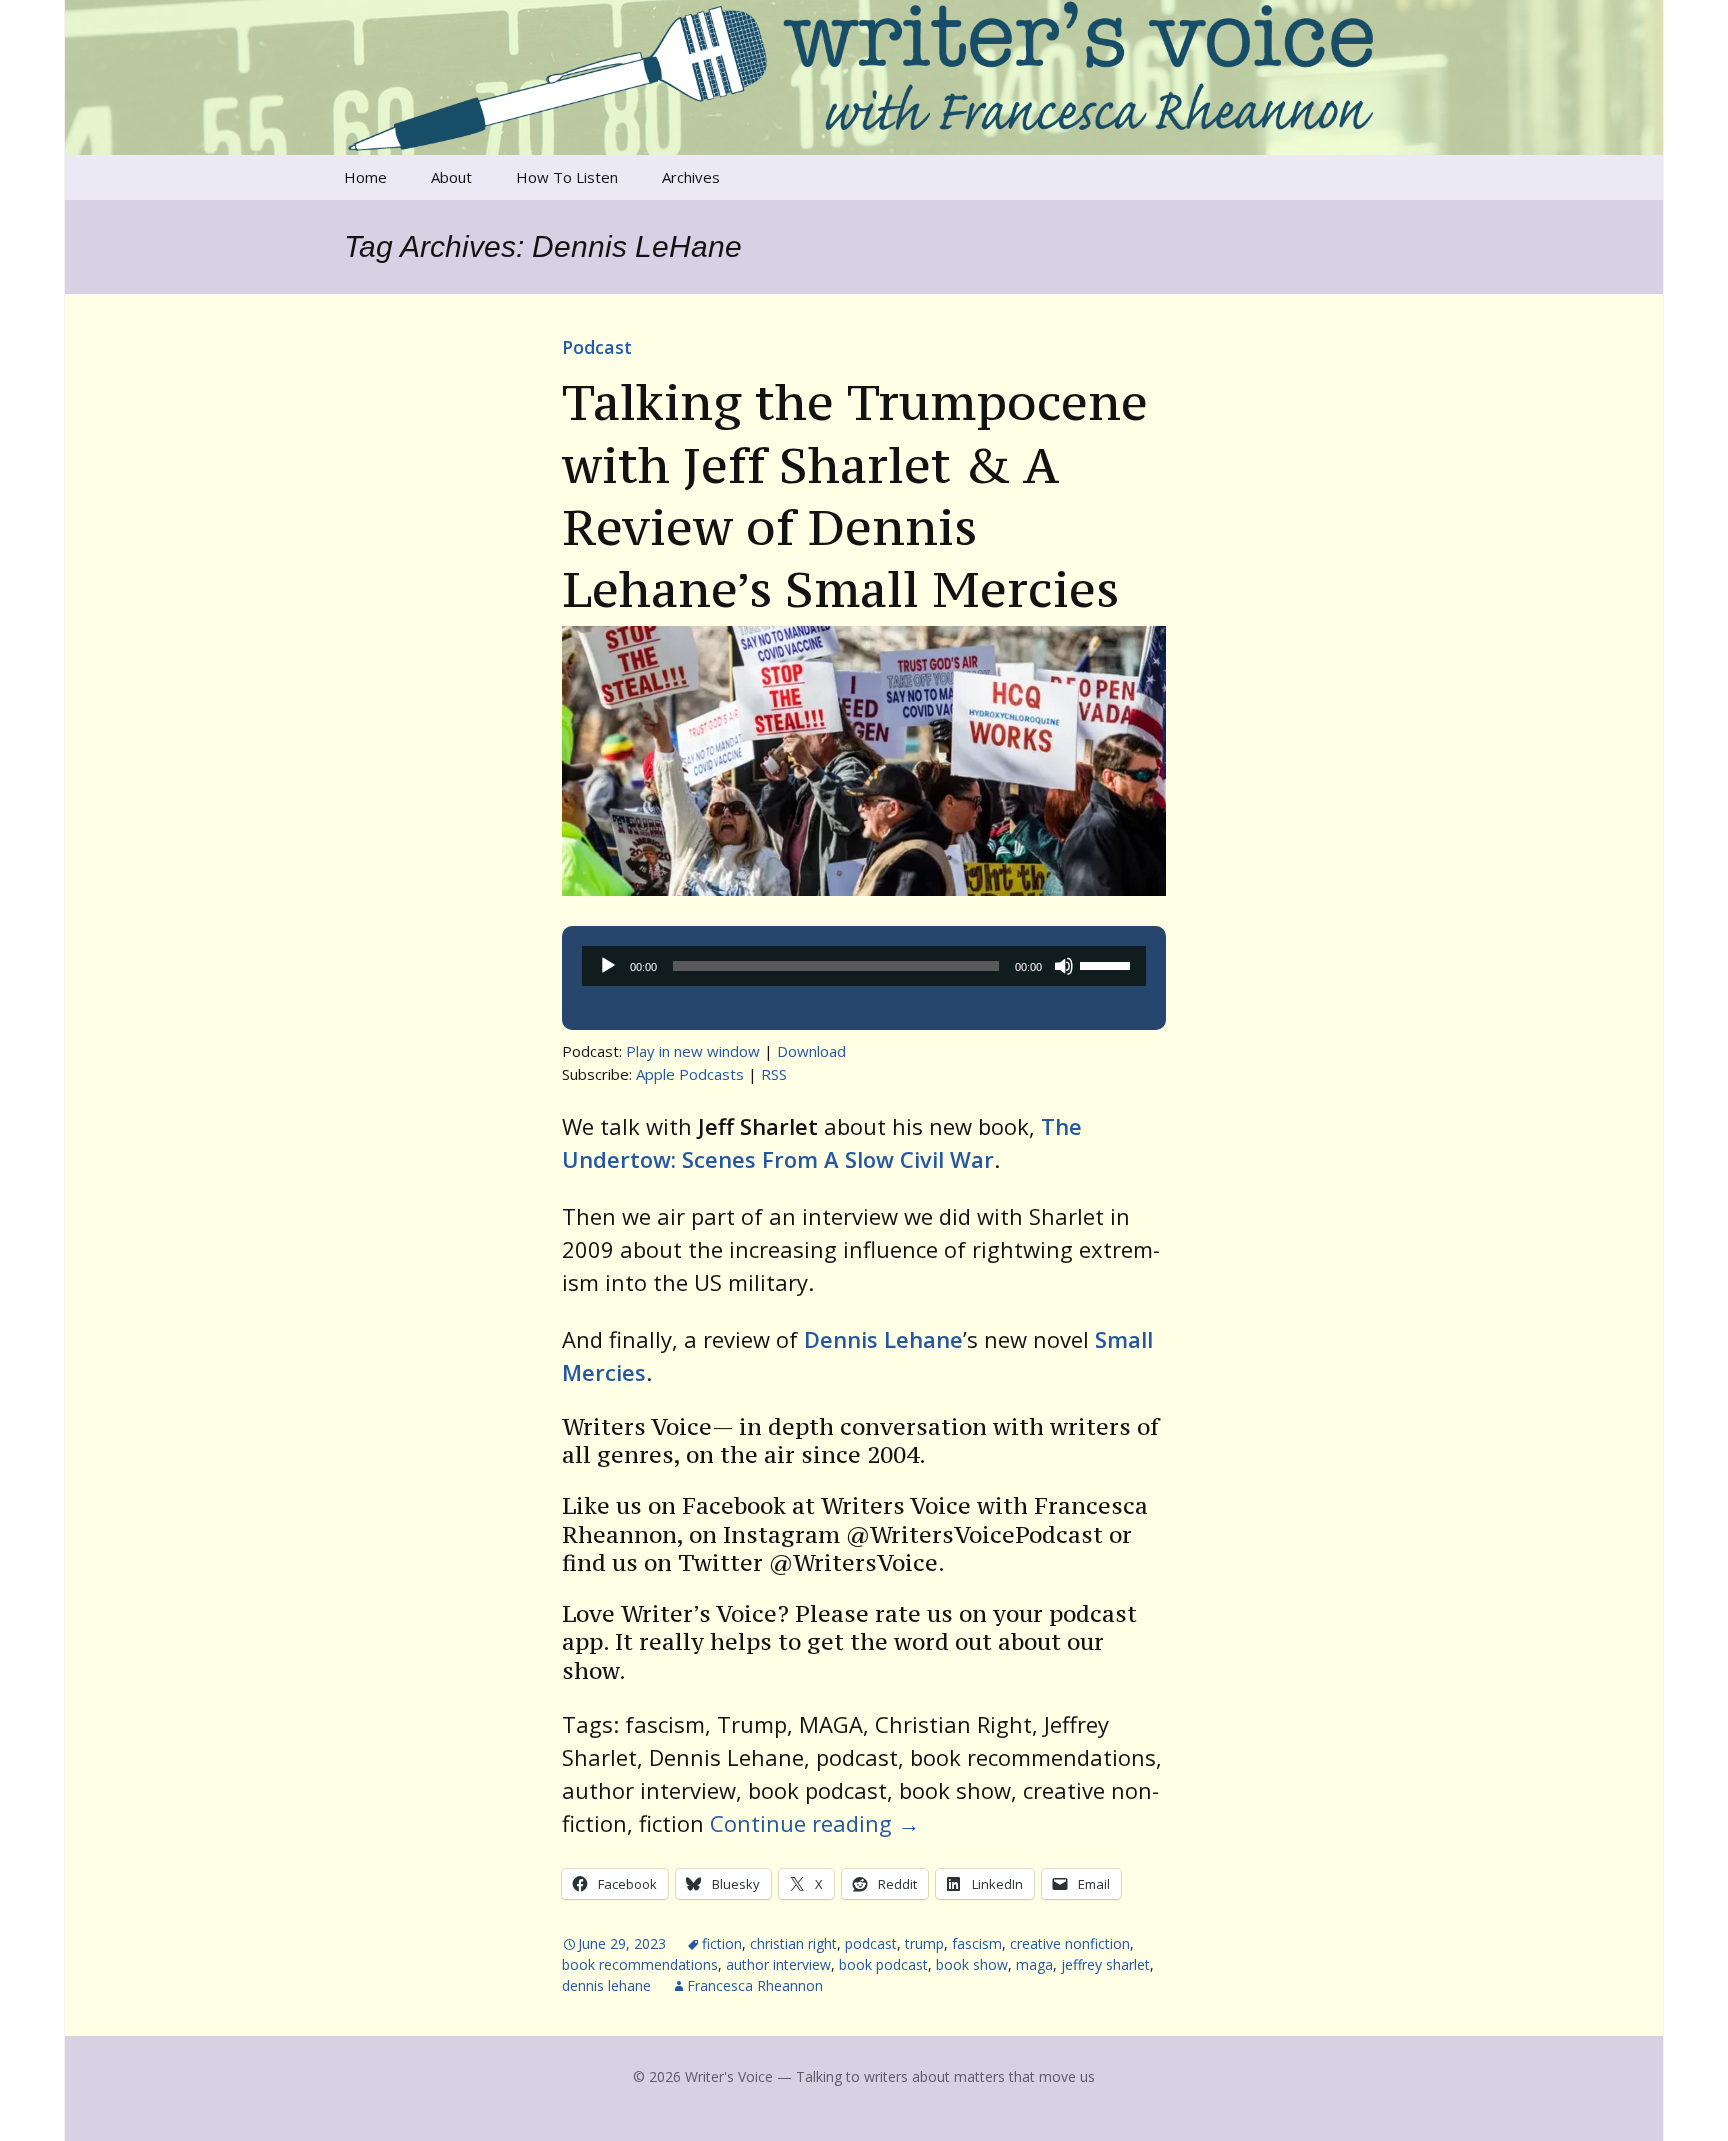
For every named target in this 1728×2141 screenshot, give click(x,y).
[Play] (608, 966)
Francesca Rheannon (755, 1985)
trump (924, 1943)
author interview (778, 1964)
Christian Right (793, 1943)
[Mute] (1064, 966)
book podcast (883, 1964)
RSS (774, 1074)
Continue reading (815, 1823)
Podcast (597, 347)
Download (811, 1051)
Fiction (722, 1943)
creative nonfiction (1070, 1943)
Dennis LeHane (606, 1985)
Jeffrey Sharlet (1105, 1964)
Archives (691, 177)
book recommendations (640, 1964)
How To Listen (567, 177)
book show (972, 1964)
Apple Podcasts (690, 1074)
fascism (977, 1943)
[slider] (1108, 964)
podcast (871, 1943)
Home (365, 177)
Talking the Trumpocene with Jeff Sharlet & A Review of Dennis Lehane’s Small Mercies (855, 495)
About (451, 177)
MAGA (1034, 1964)
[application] (864, 966)
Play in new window (693, 1051)
